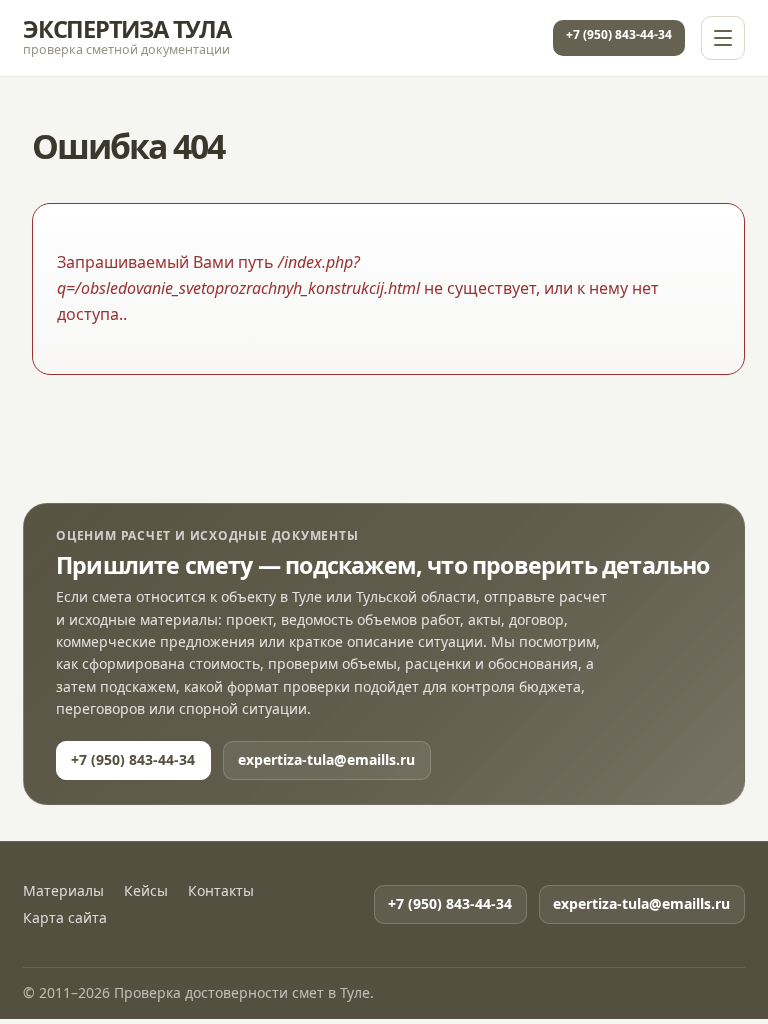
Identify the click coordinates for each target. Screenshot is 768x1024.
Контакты (221, 891)
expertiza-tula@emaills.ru (326, 759)
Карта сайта (65, 918)
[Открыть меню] (723, 38)
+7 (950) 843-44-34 (619, 34)
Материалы (63, 891)
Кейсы (146, 891)
